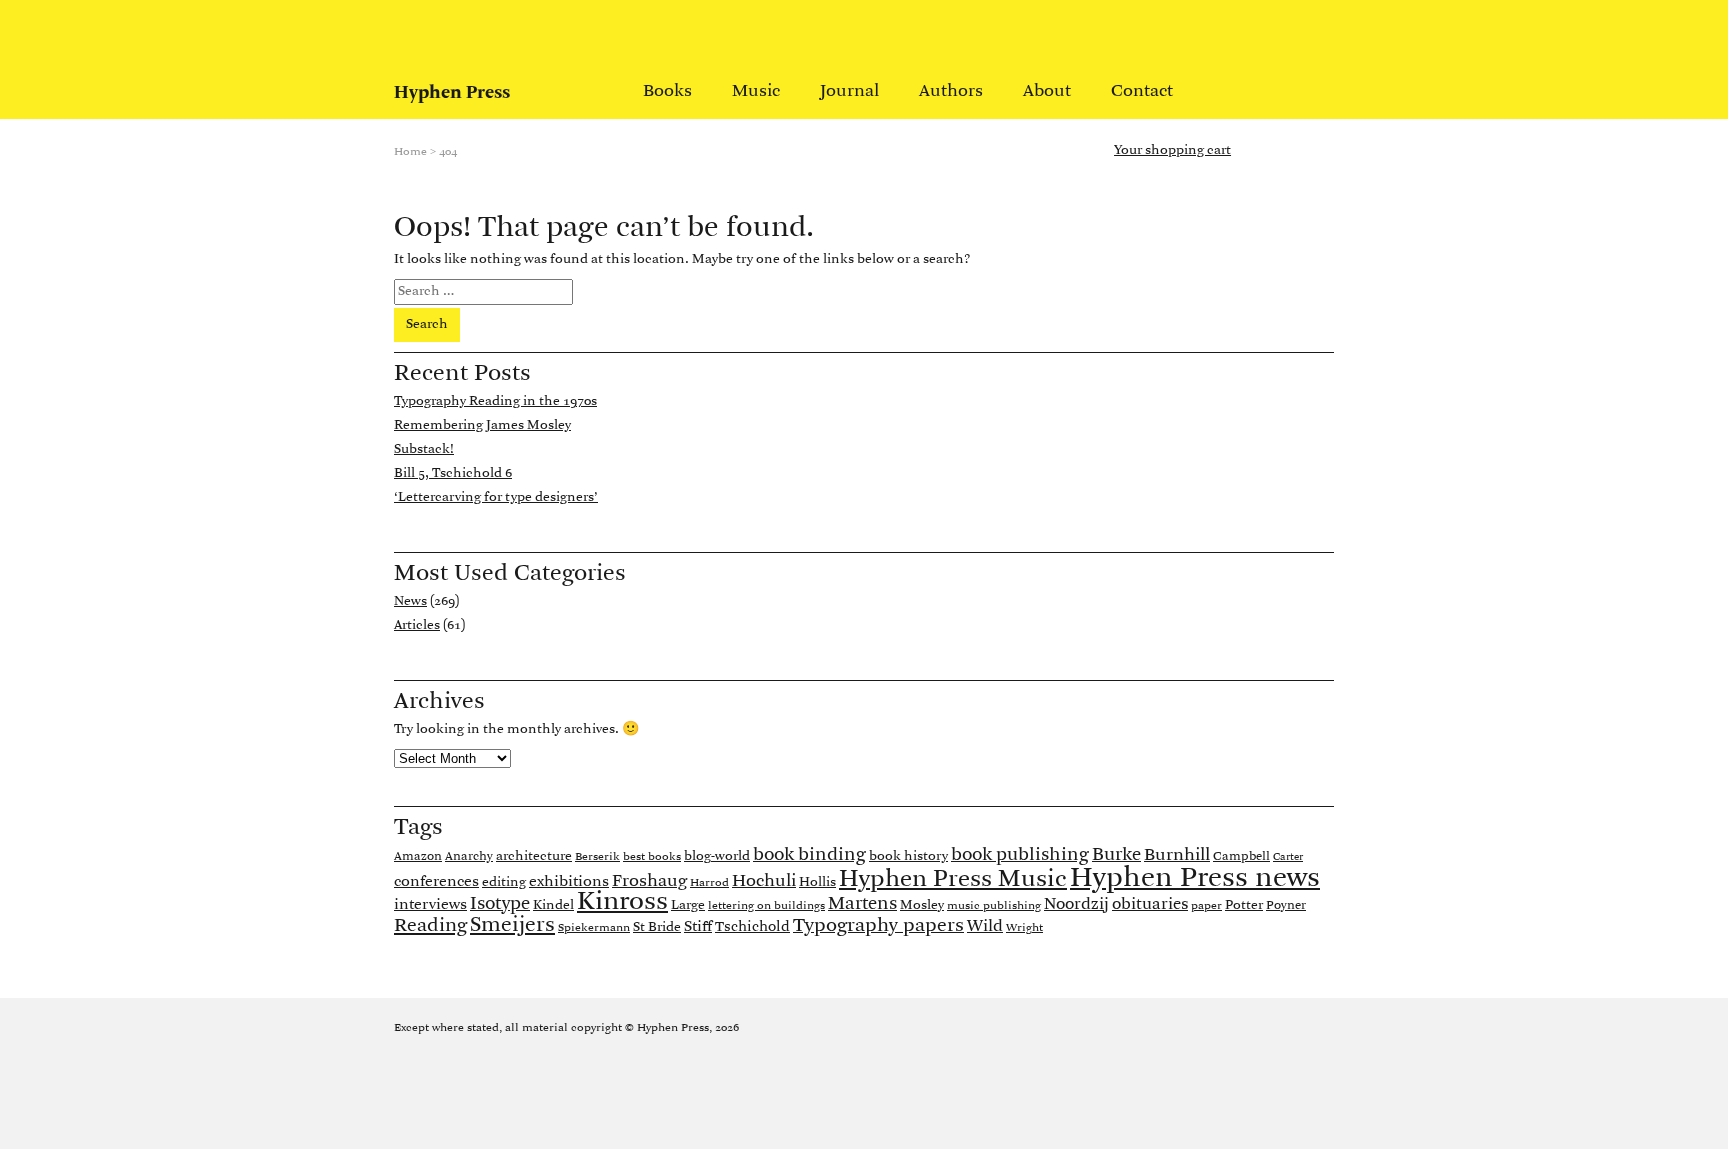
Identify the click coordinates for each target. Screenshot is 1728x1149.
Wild (985, 926)
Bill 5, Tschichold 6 (453, 473)
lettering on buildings (766, 906)
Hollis (817, 882)
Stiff (698, 927)
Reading (430, 926)
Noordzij (1076, 905)
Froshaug (649, 881)
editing (504, 882)
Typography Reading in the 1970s (495, 401)
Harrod (709, 883)
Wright (1024, 928)
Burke (1116, 855)
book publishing (1020, 855)
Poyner (1286, 905)
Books (667, 92)
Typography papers (878, 926)
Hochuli (764, 881)
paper (1206, 906)
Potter (1244, 905)
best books (652, 857)
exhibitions (569, 882)
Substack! (424, 449)
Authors (951, 92)
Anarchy (469, 856)
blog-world (717, 856)
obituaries (1150, 905)
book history (908, 856)
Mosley (922, 905)
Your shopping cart (1172, 151)
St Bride (657, 927)
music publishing (994, 906)
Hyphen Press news (1195, 878)
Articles (417, 625)
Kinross (622, 902)
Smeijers (512, 925)
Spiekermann (594, 928)
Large (688, 905)
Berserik (597, 857)
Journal (849, 92)
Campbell (1241, 856)
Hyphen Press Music (953, 879)
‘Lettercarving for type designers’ (496, 497)
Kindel (553, 905)
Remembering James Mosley (482, 425)
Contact (1142, 92)
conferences (436, 882)
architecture (534, 856)
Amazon (418, 856)
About (1047, 92)
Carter (1288, 857)
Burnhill (1177, 855)
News (410, 601)
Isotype (500, 904)
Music (756, 92)
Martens (862, 904)
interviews (430, 905)
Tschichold (752, 927)
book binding (809, 855)
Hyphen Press (452, 93)
